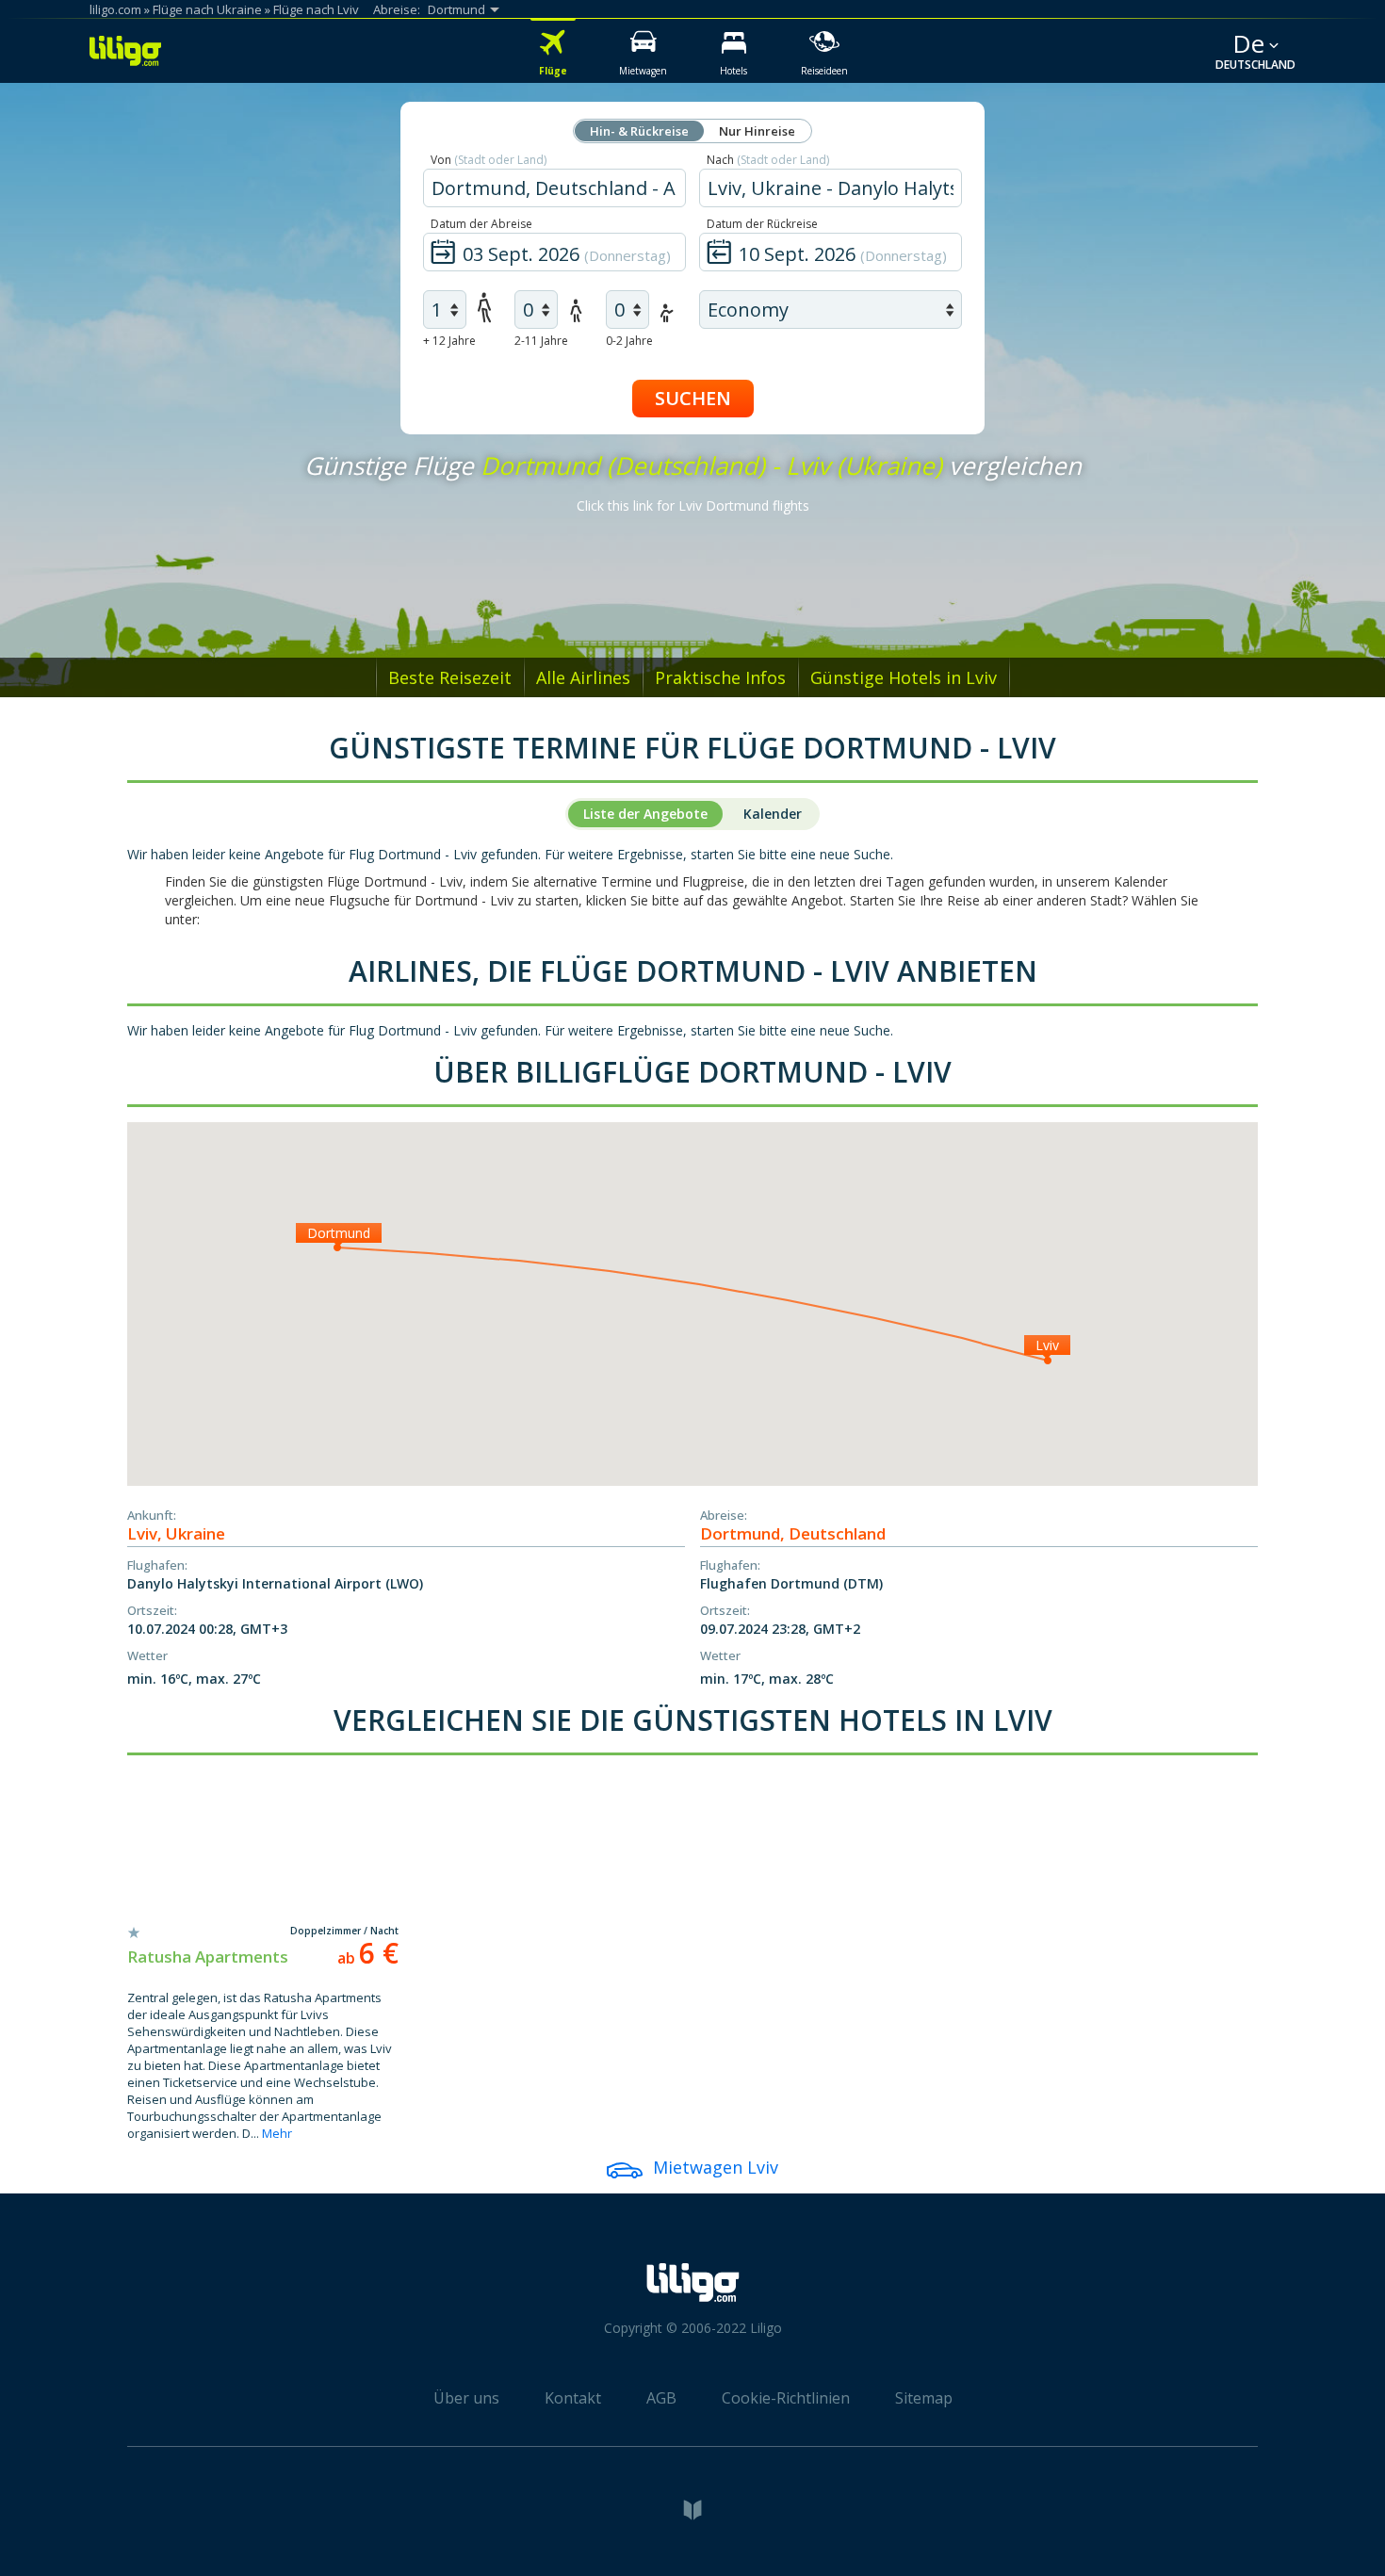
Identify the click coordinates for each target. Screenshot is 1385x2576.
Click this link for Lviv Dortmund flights (693, 505)
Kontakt (573, 2398)
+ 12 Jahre (449, 341)
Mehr (277, 2133)
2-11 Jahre (541, 341)
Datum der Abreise (481, 224)
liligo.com (115, 9)
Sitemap (924, 2398)
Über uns (466, 2398)
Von (489, 160)
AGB (661, 2398)
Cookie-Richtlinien (786, 2398)
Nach (768, 160)
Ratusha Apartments (208, 1956)
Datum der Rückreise (762, 224)
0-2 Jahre (629, 341)
